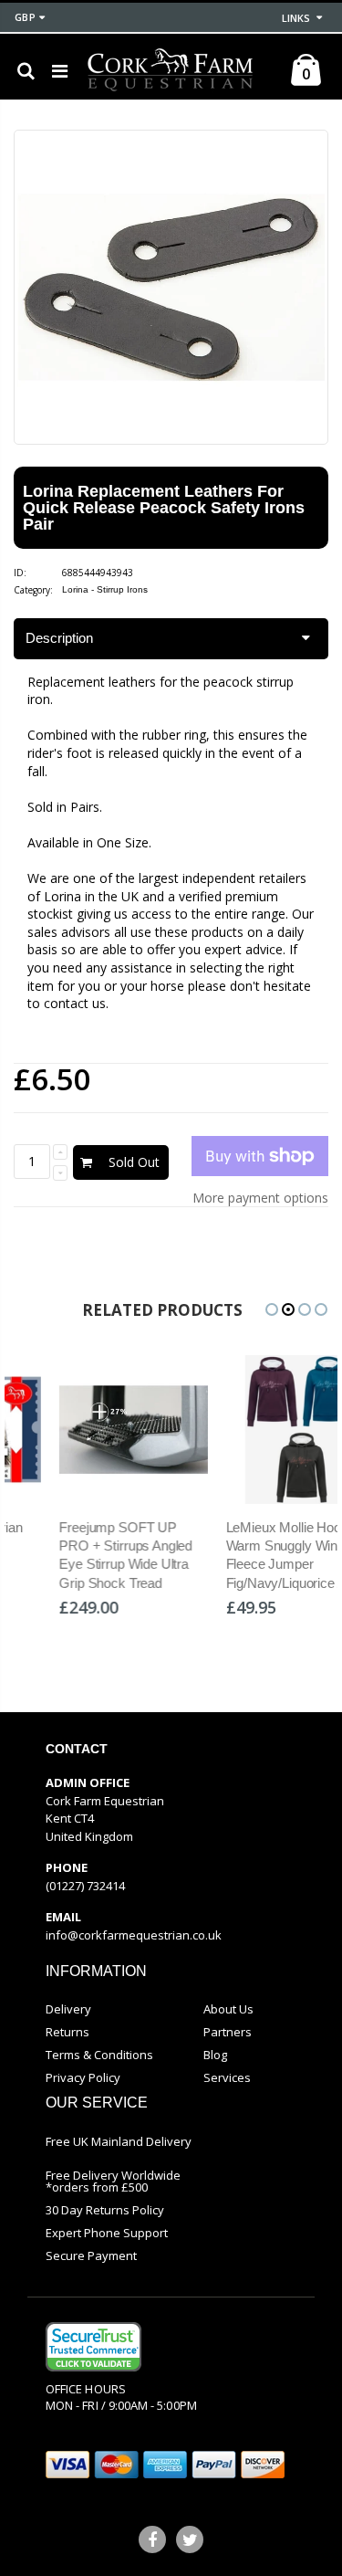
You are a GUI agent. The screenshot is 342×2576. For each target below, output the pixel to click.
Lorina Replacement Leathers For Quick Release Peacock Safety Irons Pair (164, 508)
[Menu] (60, 71)
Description (59, 638)
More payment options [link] (260, 1198)
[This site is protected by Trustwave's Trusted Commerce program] (93, 2347)
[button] (272, 1309)
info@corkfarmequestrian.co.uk (134, 1935)
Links (296, 18)
